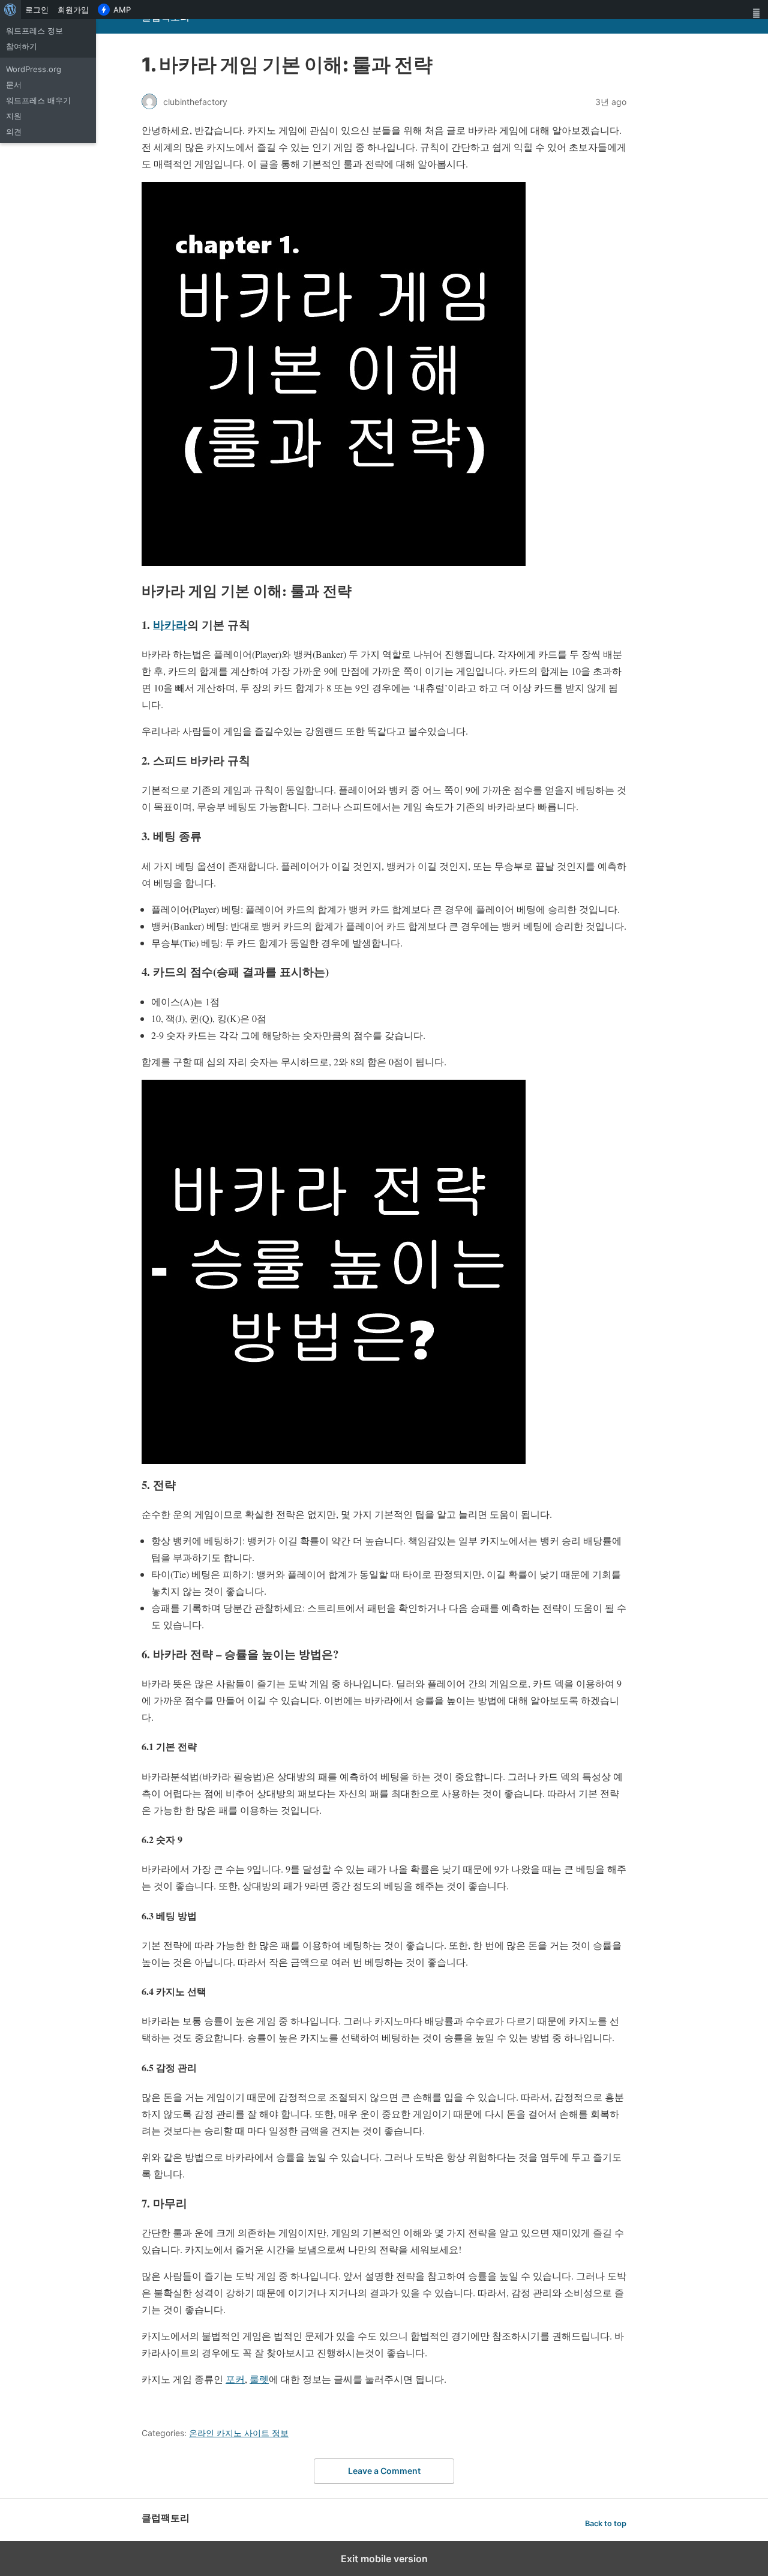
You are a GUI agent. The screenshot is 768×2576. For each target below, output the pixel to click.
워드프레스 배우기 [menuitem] (38, 100)
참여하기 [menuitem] (22, 46)
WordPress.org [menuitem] (34, 69)
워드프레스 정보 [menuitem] (34, 31)
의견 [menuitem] (14, 131)
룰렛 (259, 2379)
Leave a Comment (384, 2471)
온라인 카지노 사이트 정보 (239, 2433)
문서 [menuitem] (14, 85)
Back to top (606, 2523)
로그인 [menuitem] (37, 10)
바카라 (170, 624)
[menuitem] (10, 10)
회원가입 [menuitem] (73, 10)
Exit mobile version (384, 2559)
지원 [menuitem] (14, 116)
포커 (235, 2379)
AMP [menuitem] (122, 10)
